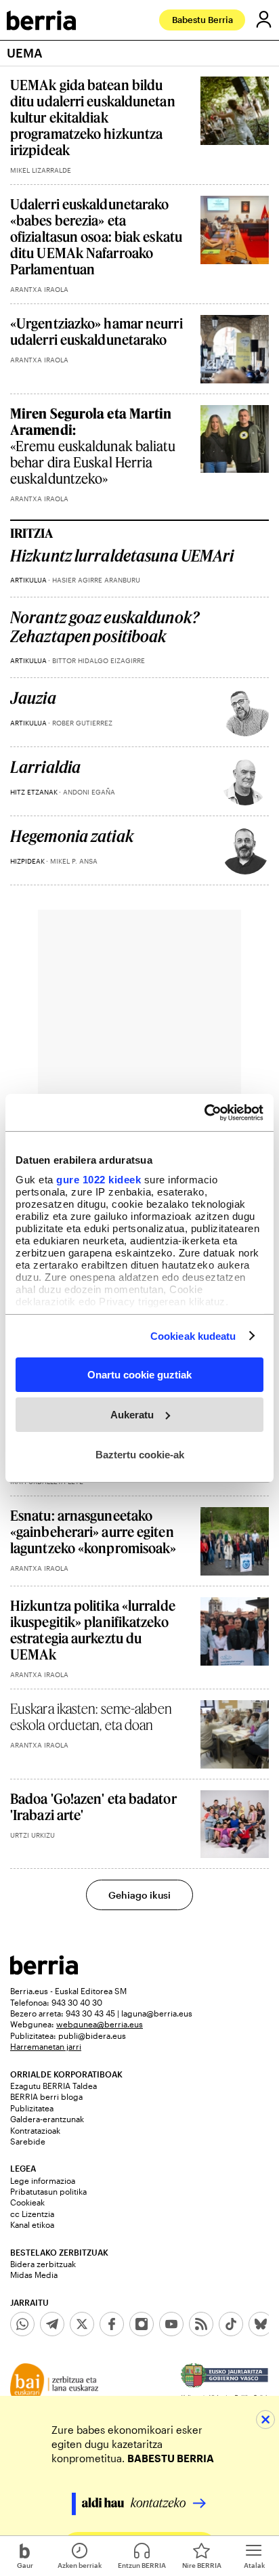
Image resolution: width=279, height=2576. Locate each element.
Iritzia (31, 533)
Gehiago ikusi (139, 1895)
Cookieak (27, 2202)
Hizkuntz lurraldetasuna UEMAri (122, 556)
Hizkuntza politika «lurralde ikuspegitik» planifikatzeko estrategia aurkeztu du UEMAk (93, 1630)
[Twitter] (82, 2324)
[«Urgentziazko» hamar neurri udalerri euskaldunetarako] (235, 349)
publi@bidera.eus (92, 2035)
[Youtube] (171, 2324)
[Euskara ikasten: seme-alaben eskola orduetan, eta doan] (235, 1734)
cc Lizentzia (32, 2214)
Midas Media (34, 2275)
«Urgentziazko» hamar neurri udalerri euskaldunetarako (96, 331)
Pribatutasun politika (48, 2191)
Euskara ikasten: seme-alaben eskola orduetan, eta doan (91, 1716)
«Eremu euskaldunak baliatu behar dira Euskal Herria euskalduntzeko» (93, 446)
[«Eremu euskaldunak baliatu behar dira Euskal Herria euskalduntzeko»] (235, 439)
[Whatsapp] (22, 2324)
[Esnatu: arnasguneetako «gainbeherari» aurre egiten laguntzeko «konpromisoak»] (235, 1541)
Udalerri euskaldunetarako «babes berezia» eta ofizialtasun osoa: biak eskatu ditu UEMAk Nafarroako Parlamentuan (96, 236)
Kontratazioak (35, 2130)
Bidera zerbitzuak (43, 2264)
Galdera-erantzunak (47, 2119)
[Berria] (44, 1971)
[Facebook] (112, 2324)
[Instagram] (142, 2324)
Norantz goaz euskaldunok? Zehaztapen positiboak (105, 627)
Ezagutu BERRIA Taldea (53, 2086)
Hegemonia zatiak (72, 836)
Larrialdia (45, 767)
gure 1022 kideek (99, 1179)
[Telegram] (52, 2324)
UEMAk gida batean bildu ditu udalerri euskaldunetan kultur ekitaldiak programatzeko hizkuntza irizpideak (93, 117)
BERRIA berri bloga (46, 2096)
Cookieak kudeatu (193, 1335)
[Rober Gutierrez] (245, 713)
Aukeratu (132, 1415)
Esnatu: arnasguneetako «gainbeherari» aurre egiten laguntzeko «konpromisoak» (93, 1532)
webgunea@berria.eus (100, 2024)
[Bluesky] (261, 2324)
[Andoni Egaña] (245, 782)
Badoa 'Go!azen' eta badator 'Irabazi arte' (93, 1807)
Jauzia (33, 698)
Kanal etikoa (32, 2224)
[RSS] (201, 2324)
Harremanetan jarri (46, 2046)
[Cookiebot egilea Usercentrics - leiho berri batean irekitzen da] (204, 1112)
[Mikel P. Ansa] (245, 851)
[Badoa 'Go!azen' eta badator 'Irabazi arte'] (235, 1824)
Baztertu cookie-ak (140, 1454)
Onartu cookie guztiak (139, 1375)
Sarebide (28, 2141)
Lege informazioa (43, 2180)
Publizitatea (32, 2108)
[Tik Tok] (231, 2324)
